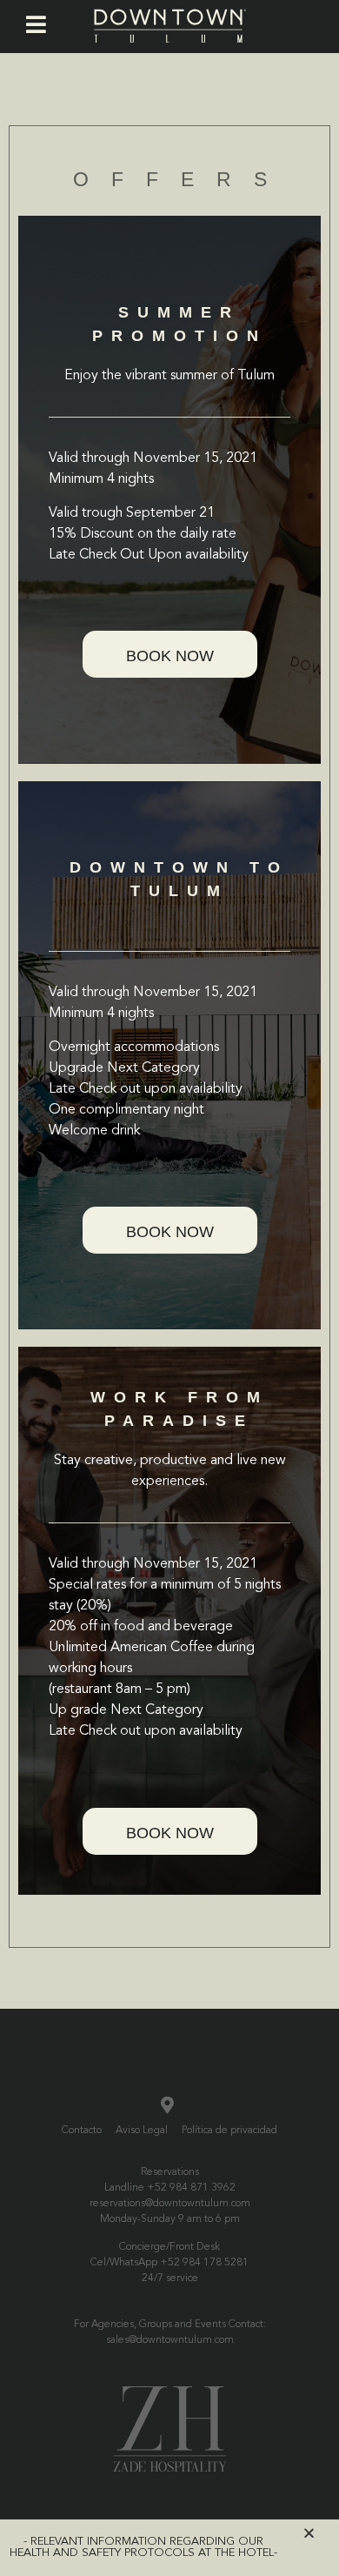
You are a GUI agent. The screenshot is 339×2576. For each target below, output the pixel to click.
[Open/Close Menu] (36, 25)
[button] (170, 654)
